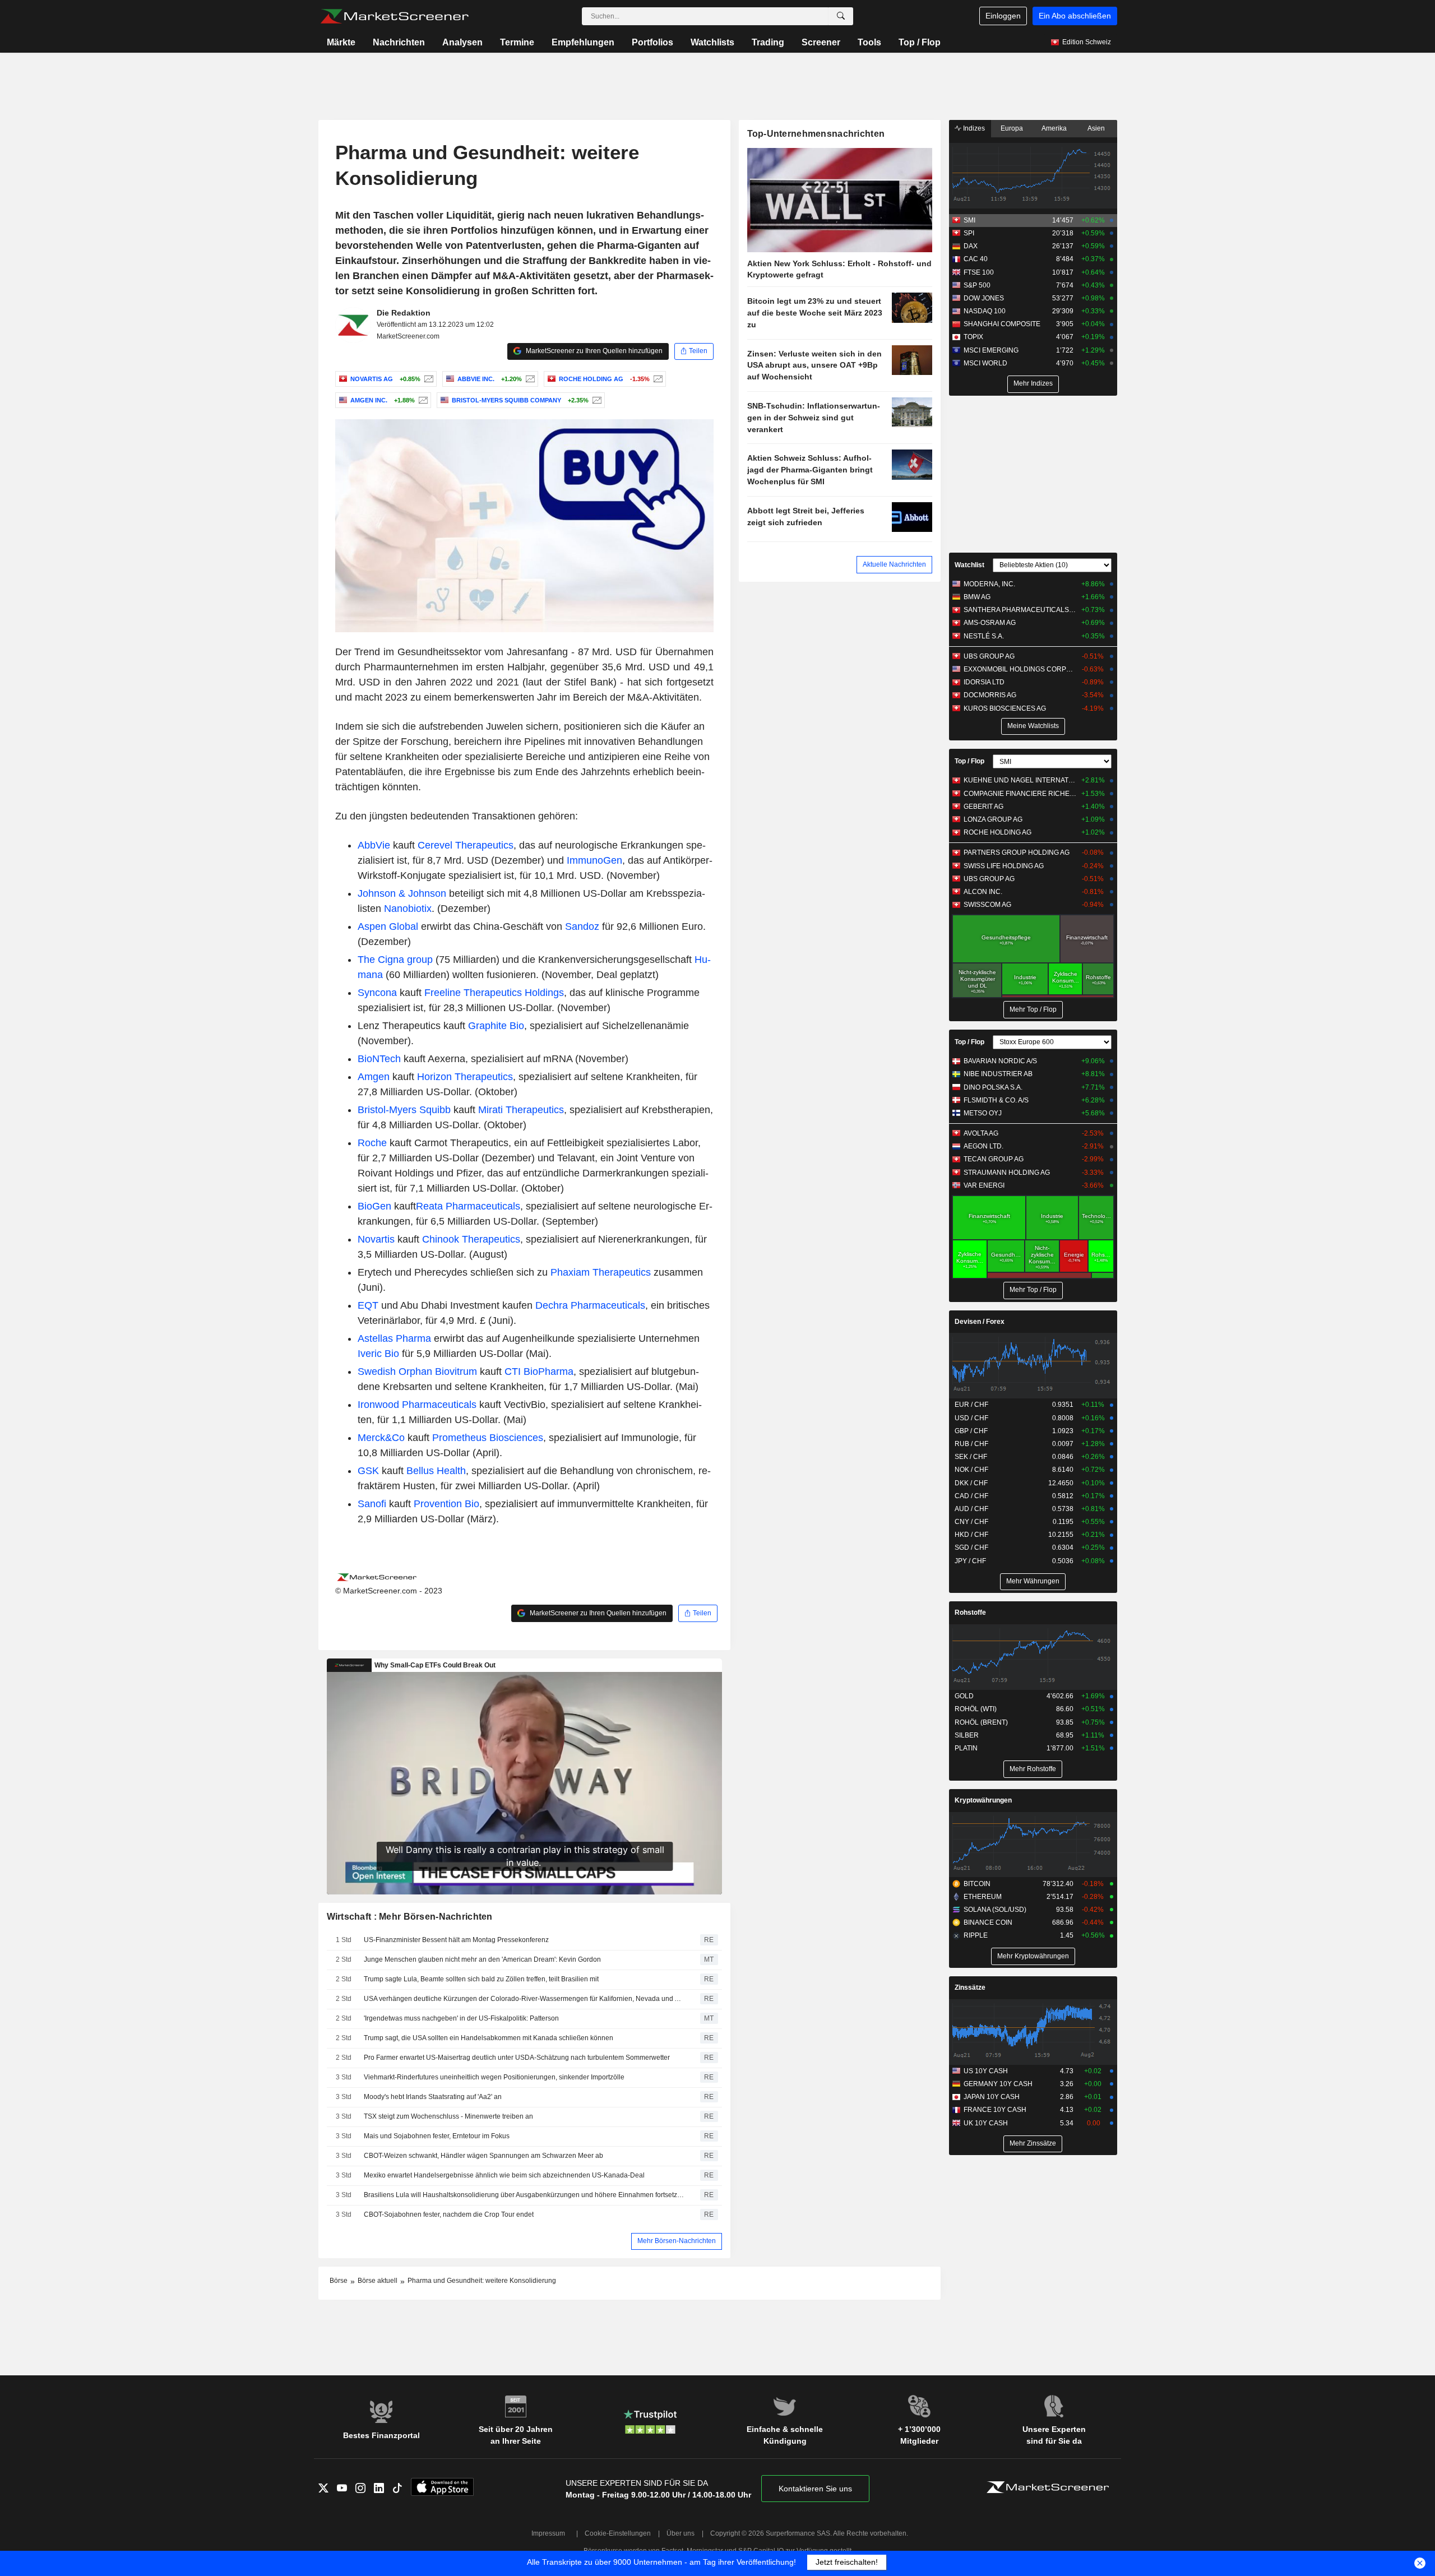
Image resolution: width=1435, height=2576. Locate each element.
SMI (969, 220)
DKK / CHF (971, 1483)
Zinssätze (970, 1987)
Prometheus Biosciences (488, 1438)
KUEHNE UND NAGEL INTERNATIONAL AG (1020, 780)
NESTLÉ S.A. (984, 636)
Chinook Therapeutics (471, 1239)
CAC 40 (976, 259)
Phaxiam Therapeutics (601, 1272)
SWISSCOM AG (987, 905)
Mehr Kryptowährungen (1033, 1956)
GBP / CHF (971, 1431)
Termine (517, 42)
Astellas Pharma (394, 1338)
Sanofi (372, 1504)
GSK (368, 1471)
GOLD (964, 1696)
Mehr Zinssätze (1033, 2143)
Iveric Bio (378, 1354)
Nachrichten (399, 42)
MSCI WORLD (985, 363)
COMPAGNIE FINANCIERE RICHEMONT (1020, 794)
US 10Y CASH (986, 2071)
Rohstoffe (970, 1613)
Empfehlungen (583, 42)
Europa (1012, 128)
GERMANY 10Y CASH (998, 2084)
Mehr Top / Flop (1033, 1009)
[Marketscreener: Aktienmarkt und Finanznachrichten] (394, 16)
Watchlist (969, 565)
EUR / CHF (971, 1405)
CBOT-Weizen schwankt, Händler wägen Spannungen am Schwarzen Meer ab (483, 2156)
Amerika (1054, 128)
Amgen (374, 1077)
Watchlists (712, 42)
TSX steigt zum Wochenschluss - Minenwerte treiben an (448, 2116)
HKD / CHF (971, 1535)
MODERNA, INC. (989, 584)
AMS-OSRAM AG (990, 623)
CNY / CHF (971, 1522)
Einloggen (1003, 16)
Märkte (341, 42)
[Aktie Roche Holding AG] (657, 379)
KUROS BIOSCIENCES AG (1005, 708)
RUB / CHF (971, 1444)
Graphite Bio (496, 1026)
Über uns (681, 2533)
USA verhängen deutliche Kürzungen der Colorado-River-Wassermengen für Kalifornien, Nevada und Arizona (524, 1999)
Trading (768, 42)
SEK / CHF (971, 1457)
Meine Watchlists (1033, 726)
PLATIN (966, 1748)
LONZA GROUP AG (993, 819)
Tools (869, 42)
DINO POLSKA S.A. (993, 1087)
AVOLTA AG (981, 1133)
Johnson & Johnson (402, 893)
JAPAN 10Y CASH (992, 2097)
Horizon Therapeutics (465, 1077)
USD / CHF (971, 1418)
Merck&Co (381, 1438)
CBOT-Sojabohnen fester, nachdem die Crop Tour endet (449, 2214)
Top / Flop (920, 42)
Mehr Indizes (1033, 383)
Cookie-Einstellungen (618, 2533)
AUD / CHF (971, 1509)
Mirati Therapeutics (521, 1110)
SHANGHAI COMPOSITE (1002, 324)
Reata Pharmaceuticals (468, 1206)
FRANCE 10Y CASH (995, 2110)
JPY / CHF (970, 1561)
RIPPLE (976, 1935)
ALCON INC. (983, 892)
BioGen (374, 1206)
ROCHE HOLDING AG (997, 832)
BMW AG (977, 597)
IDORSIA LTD (984, 682)
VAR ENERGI (984, 1185)
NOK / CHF (971, 1470)
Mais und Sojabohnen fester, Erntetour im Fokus (437, 2136)
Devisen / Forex (980, 1322)
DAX (971, 246)
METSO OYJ (983, 1113)
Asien (1096, 128)
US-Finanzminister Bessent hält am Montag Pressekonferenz (456, 1940)
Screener (821, 42)
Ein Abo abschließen (1075, 16)
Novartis (376, 1239)
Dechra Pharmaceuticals (590, 1305)
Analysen (462, 42)
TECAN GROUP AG (994, 1159)
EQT (368, 1305)
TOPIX (973, 337)
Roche (372, 1143)
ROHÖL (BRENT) (981, 1722)
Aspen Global (388, 926)
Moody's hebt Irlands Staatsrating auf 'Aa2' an (433, 2097)
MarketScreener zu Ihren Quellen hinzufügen (593, 351)
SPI (969, 233)
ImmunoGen (594, 860)
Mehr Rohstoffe (1033, 1769)
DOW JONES (984, 298)
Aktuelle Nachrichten (894, 564)
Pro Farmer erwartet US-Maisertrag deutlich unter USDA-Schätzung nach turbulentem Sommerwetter (517, 2058)
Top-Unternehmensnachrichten (816, 134)
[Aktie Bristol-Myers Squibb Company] (596, 400)
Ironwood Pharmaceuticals (417, 1405)
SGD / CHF (971, 1548)
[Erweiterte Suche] (841, 16)
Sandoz (582, 926)
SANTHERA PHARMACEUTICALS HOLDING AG (1020, 610)
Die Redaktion (404, 313)
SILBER (967, 1735)
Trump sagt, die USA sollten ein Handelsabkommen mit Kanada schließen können (489, 2038)
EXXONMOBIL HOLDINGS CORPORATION (1020, 669)
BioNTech (379, 1059)
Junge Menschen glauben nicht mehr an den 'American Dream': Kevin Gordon (482, 1959)
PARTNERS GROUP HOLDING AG (1017, 853)
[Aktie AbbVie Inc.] (529, 379)
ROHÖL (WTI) (976, 1709)
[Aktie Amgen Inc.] (422, 400)
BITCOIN (977, 1884)
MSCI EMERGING (991, 350)
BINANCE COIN (988, 1922)
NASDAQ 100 (985, 311)
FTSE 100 (979, 272)
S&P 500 (977, 285)
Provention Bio (446, 1504)
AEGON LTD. (983, 1146)
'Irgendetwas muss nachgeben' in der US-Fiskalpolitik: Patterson (461, 2018)
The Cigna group (395, 960)
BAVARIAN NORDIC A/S (1000, 1061)
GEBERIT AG (983, 807)
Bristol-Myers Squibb (404, 1110)
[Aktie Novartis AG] (427, 379)
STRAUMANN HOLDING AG (1007, 1173)
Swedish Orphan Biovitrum (417, 1372)
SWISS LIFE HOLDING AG (1004, 866)
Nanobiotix (408, 909)
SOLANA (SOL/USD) (995, 1910)
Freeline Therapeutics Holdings (494, 993)
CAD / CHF (971, 1496)
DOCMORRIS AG (990, 695)
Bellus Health (436, 1471)
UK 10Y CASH (986, 2123)
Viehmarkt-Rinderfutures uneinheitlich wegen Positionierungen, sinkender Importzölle (494, 2077)
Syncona (377, 993)
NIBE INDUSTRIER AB (998, 1074)
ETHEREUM (983, 1897)
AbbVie (374, 845)
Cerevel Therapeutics (466, 845)
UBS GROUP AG (989, 656)
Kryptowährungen (983, 1800)
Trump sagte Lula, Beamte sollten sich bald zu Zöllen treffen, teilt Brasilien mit (481, 1979)
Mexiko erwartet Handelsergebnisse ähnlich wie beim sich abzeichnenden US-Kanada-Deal (504, 2175)
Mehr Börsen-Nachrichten (677, 2241)
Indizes (973, 128)
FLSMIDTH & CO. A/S (996, 1100)
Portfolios (652, 42)
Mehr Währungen (1033, 1581)
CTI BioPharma (539, 1372)
